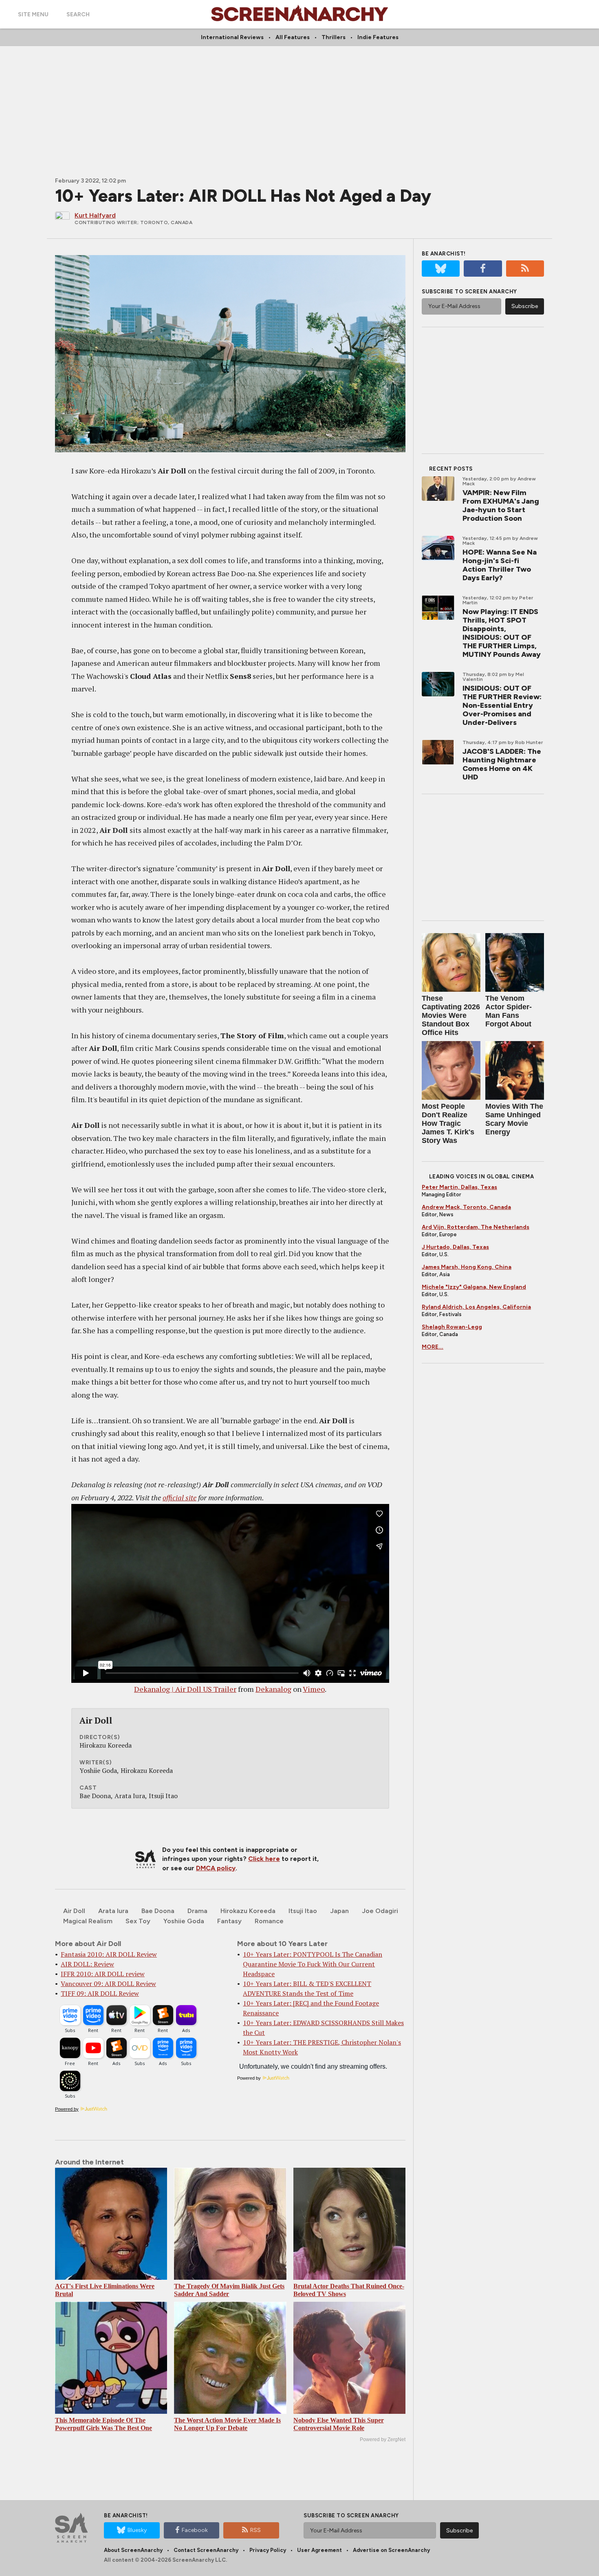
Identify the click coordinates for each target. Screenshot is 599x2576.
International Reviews (232, 37)
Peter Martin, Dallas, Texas (459, 1187)
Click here (264, 1859)
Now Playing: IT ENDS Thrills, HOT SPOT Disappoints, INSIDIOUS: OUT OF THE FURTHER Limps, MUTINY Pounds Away (502, 633)
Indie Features (378, 37)
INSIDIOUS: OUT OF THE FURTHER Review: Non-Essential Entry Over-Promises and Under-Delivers (502, 705)
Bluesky (137, 2530)
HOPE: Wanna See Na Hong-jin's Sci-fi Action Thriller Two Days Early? (500, 565)
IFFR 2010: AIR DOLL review (103, 1974)
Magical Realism (88, 1921)
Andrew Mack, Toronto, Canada (466, 1207)
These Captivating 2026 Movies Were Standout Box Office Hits (451, 1015)
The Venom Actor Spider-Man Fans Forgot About (509, 1011)
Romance (269, 1921)
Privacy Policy (268, 2550)
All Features (293, 37)
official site (179, 1497)
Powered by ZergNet (383, 2439)
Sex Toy (138, 1921)
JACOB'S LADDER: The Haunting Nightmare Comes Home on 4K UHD (502, 764)
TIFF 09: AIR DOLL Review (100, 1993)
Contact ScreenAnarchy (206, 2550)
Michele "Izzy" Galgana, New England (474, 1287)
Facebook (195, 2530)
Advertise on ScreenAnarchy (391, 2550)
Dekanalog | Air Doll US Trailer (185, 1689)
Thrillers (334, 37)
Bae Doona (158, 1911)
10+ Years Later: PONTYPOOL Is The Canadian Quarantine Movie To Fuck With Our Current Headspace (313, 1964)
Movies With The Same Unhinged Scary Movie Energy (514, 1119)
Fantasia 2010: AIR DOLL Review (109, 1954)
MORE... (433, 1347)
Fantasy (229, 1921)
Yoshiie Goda (184, 1921)
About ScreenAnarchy (133, 2550)
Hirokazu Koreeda (248, 1911)
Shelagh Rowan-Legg (452, 1327)
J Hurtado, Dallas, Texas (455, 1247)
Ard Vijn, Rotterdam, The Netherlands (476, 1227)
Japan (339, 1911)
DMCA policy (216, 1868)
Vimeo (314, 1689)
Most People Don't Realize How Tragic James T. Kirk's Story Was (448, 1123)
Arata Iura (113, 1911)
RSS (255, 2530)
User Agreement (319, 2550)
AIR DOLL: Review (87, 1964)
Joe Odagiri (380, 1911)
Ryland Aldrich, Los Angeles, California (476, 1307)
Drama (197, 1911)
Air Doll (74, 1911)
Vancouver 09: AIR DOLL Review (108, 1984)
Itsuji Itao (303, 1911)
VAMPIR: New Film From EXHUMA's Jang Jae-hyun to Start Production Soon (501, 505)
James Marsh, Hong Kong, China (467, 1267)
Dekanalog (273, 1689)
